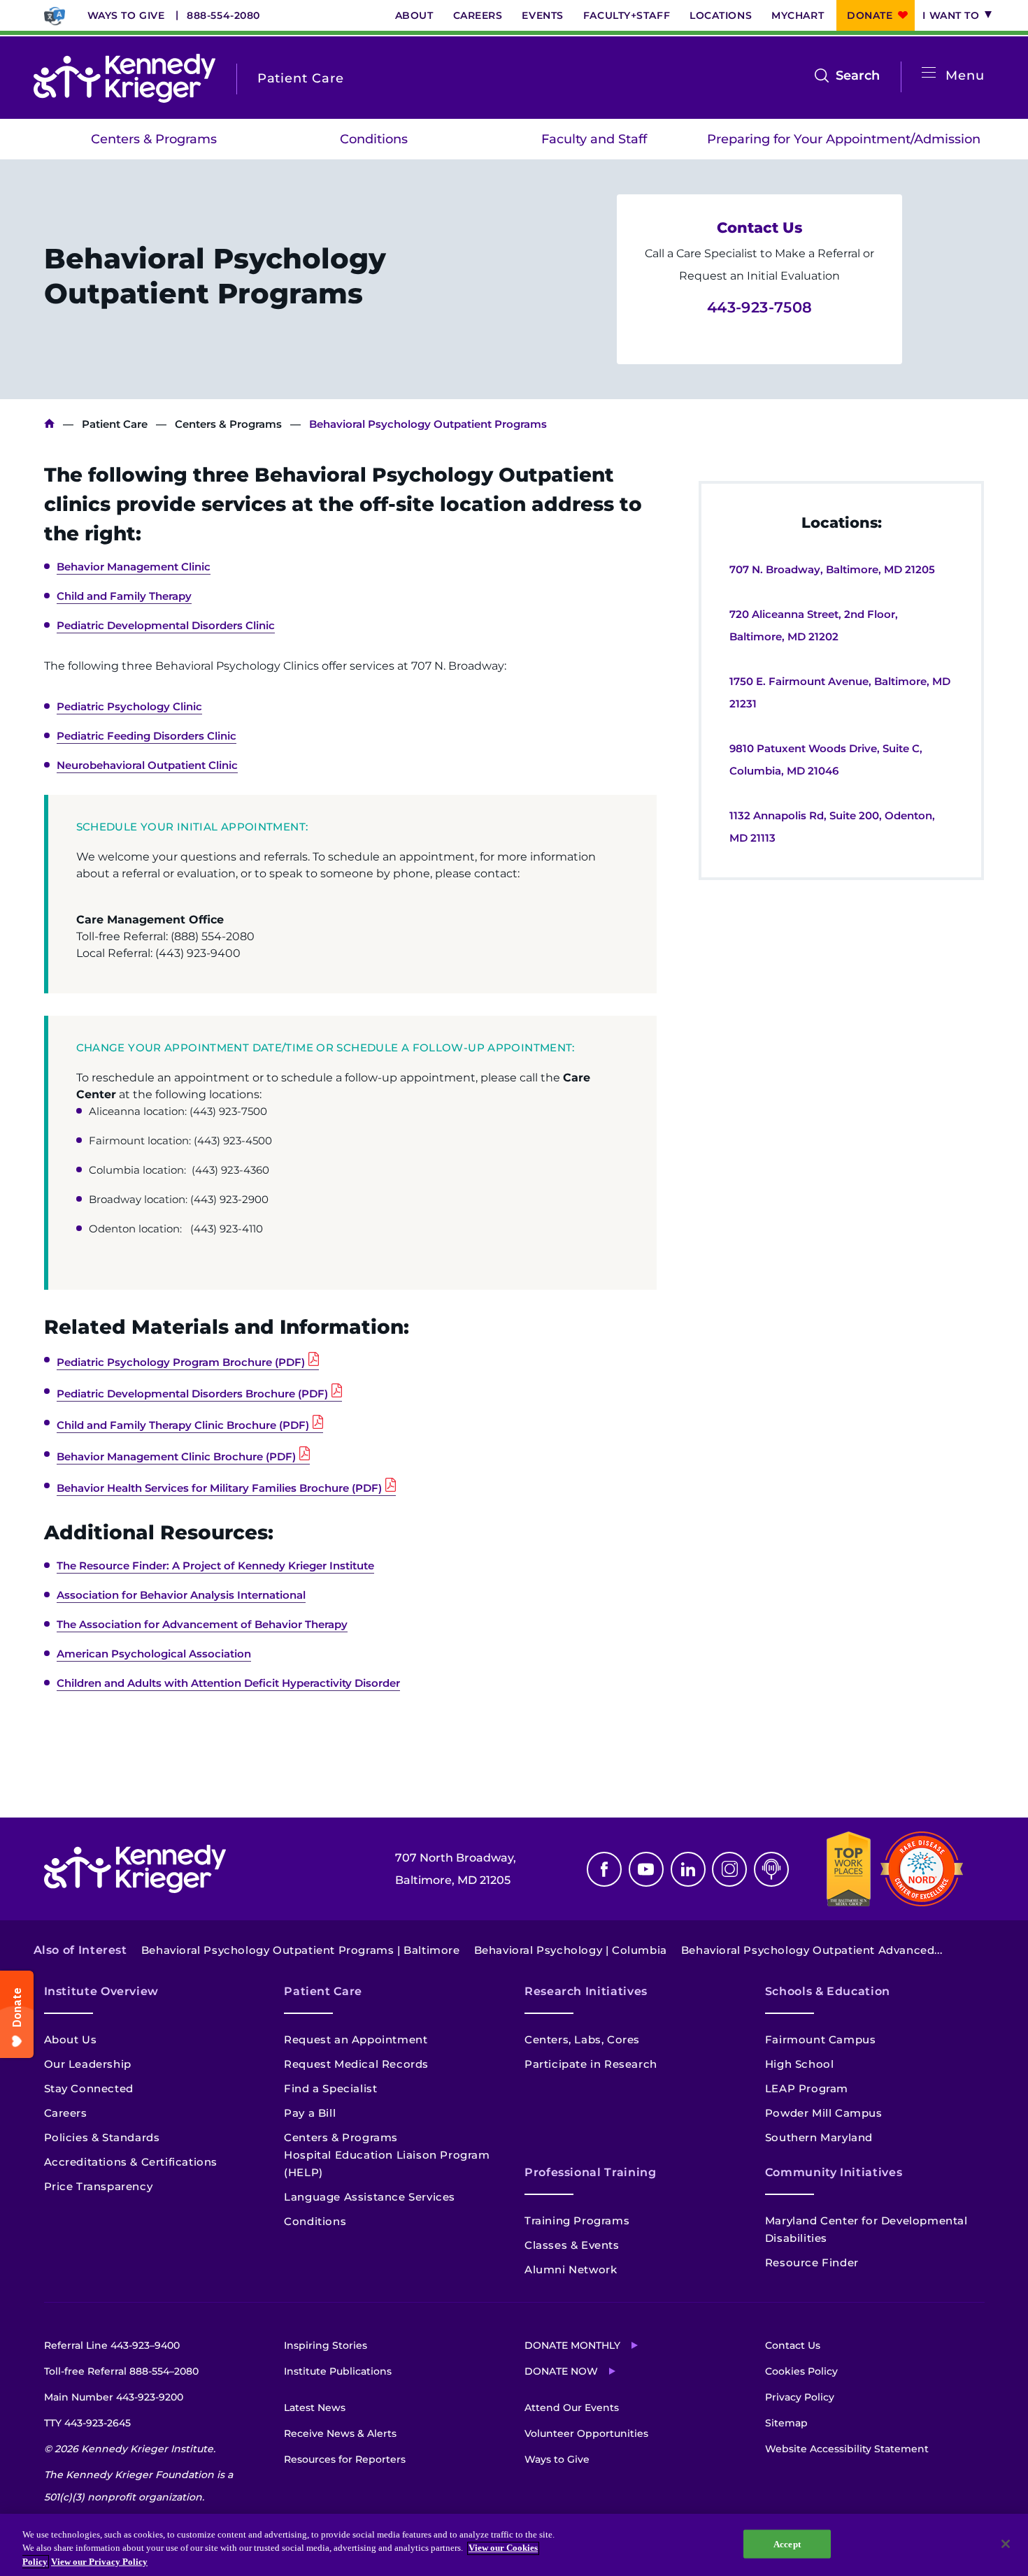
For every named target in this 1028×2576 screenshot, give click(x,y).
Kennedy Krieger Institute (49, 424)
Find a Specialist (330, 2088)
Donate (870, 15)
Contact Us (793, 2345)
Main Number (114, 2397)
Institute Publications (338, 2371)
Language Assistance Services (370, 2197)
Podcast (771, 1869)
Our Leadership (88, 2064)
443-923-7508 (760, 307)
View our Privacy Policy (99, 2562)
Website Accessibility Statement (847, 2449)
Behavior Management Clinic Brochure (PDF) (176, 1456)
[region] (514, 2545)
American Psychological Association (154, 1654)
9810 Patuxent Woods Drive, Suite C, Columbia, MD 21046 (826, 760)
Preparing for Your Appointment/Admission (844, 139)
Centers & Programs (154, 139)
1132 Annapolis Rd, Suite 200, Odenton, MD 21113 (832, 827)
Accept (787, 2543)
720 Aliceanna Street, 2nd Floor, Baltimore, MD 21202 (814, 625)
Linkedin (688, 1869)
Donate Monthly (572, 2345)
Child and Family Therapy (124, 596)
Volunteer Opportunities (586, 2433)
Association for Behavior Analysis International (181, 1595)
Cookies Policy (801, 2371)
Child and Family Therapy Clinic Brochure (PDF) (183, 1425)
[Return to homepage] (124, 78)
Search (858, 77)
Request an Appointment (356, 2039)
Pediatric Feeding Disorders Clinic (147, 736)
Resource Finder (812, 2262)
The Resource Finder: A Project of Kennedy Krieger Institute (215, 1566)
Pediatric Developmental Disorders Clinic (166, 625)
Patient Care (115, 424)
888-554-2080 (223, 15)
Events (542, 15)
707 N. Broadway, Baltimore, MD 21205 (832, 569)
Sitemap (786, 2423)
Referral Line (112, 2345)
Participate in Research (591, 2064)
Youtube (646, 1869)
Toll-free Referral (121, 2371)
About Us (71, 2039)
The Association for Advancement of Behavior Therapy (202, 1624)
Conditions (374, 139)
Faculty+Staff (627, 15)
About (414, 15)
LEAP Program (807, 2088)
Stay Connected (89, 2088)
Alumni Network (571, 2269)
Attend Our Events (572, 2408)
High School (800, 2064)
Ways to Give (126, 15)
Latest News (315, 2408)
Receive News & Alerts (340, 2433)
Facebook (604, 1869)
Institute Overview (102, 1991)
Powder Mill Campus (824, 2113)
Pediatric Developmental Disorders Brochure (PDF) (192, 1394)
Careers (478, 15)
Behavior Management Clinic (134, 567)
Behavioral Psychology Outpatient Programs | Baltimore (301, 1950)
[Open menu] (929, 73)
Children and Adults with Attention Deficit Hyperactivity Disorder (228, 1683)
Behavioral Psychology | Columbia (571, 1950)
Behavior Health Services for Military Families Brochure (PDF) (219, 1488)
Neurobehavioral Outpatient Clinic (147, 765)
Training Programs (577, 2221)
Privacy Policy (800, 2397)
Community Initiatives (834, 2172)
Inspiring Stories (326, 2345)
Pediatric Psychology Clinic (129, 706)
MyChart (798, 15)
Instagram (729, 1869)
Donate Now (561, 2371)
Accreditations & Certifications (131, 2162)
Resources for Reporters (345, 2459)
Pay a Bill (310, 2113)
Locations (721, 15)
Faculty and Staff (594, 139)
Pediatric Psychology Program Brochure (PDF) (181, 1362)
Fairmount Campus (821, 2039)
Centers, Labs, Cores (582, 2039)
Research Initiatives (586, 1991)
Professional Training (590, 2172)
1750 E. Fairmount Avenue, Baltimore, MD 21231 (840, 692)
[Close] (1006, 2544)
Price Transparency (99, 2186)
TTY (87, 2423)
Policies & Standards (102, 2137)
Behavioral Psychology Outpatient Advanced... (812, 1950)
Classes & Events (572, 2245)
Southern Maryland (819, 2137)
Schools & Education (828, 1991)
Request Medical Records (356, 2064)
